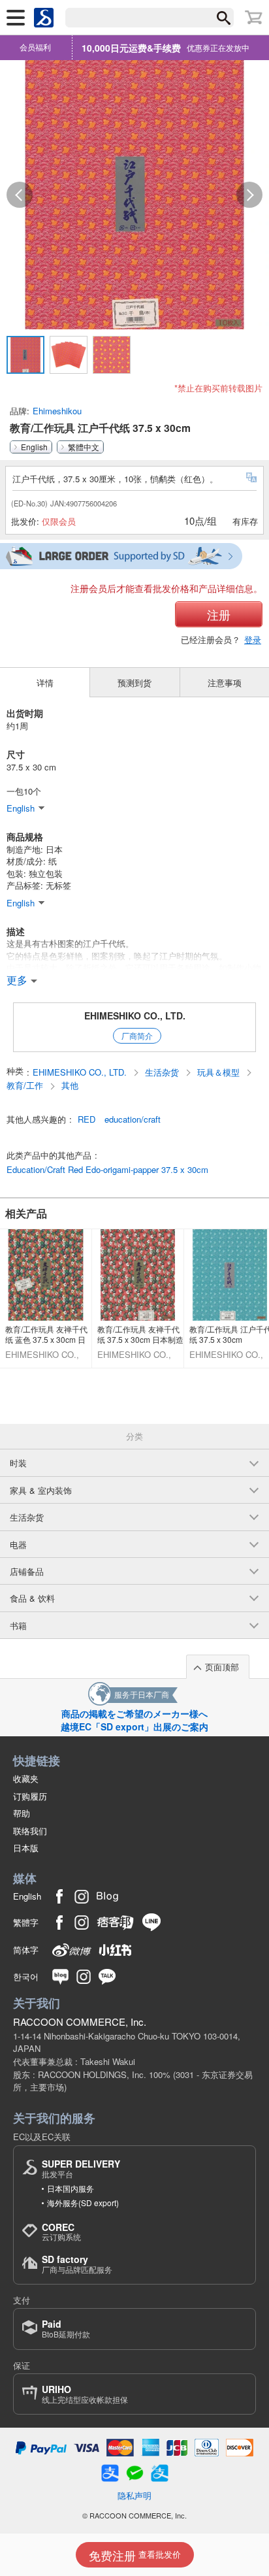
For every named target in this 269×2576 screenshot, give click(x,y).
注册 (219, 614)
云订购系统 (61, 2232)
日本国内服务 (71, 2188)
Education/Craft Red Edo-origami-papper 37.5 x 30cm (107, 1170)
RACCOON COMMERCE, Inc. (80, 2022)
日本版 (26, 1848)
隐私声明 (134, 2495)
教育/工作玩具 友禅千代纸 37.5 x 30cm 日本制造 (140, 1334)
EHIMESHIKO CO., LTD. (135, 1016)
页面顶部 (222, 1667)
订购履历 (30, 1796)
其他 (70, 1085)
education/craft (133, 1119)
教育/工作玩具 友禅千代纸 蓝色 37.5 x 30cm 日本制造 (46, 1334)
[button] (20, 195)
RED (87, 1119)
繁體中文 (84, 447)
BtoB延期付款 (66, 2329)
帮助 (22, 1813)
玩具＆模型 (220, 1072)
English (34, 447)
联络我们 (30, 1831)
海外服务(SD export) (83, 2203)
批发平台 (81, 2169)
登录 (253, 639)
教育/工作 (26, 1085)
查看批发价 (135, 2555)
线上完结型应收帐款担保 (85, 2394)
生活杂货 (163, 1072)
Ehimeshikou (57, 411)
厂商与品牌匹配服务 (77, 2264)
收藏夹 (26, 1778)
